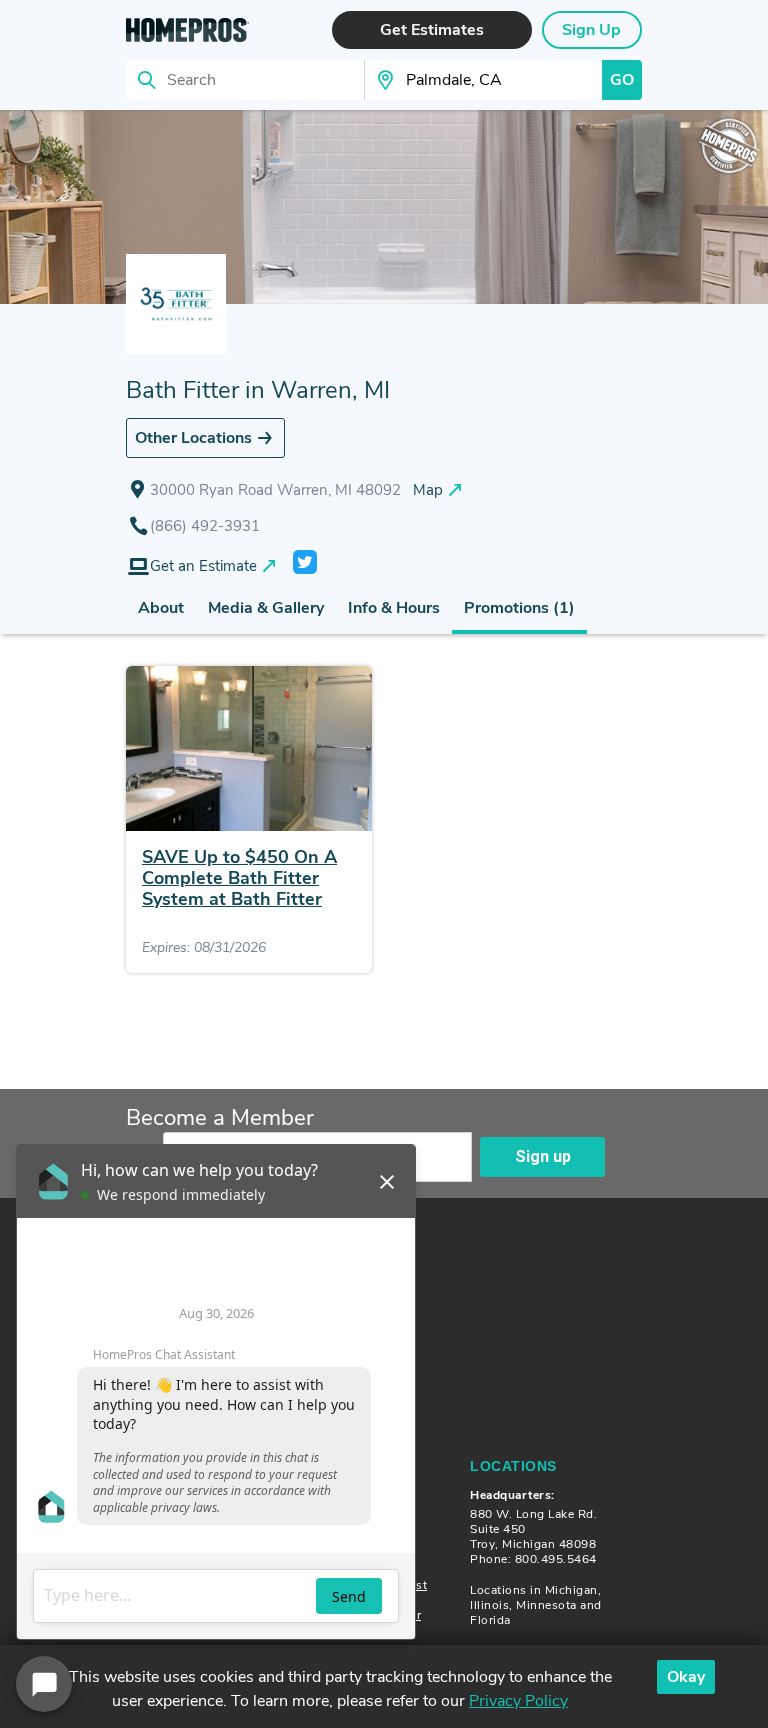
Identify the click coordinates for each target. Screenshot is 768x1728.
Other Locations (193, 438)
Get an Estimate (203, 566)
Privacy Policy (518, 1701)
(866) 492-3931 (205, 526)
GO (622, 80)
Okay (686, 1677)
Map (428, 490)
